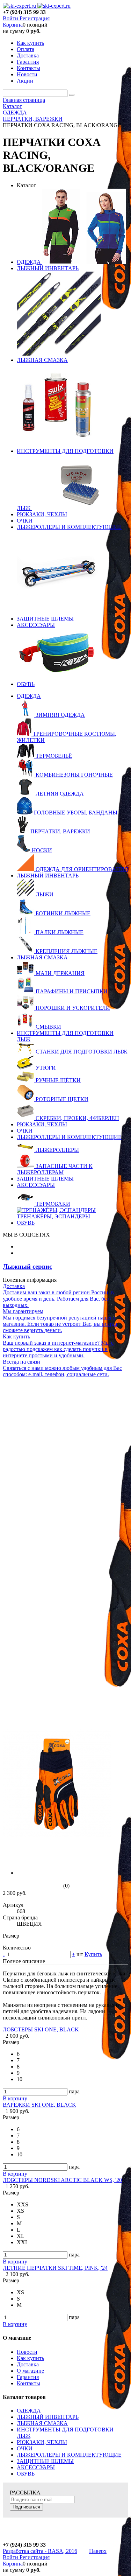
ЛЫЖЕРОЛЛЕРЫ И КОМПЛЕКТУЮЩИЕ (69, 527)
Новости (27, 2352)
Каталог (26, 185)
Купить (93, 1954)
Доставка (28, 2364)
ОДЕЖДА (30, 262)
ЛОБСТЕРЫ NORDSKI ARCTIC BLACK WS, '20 (62, 2180)
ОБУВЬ (26, 684)
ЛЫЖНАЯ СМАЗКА (42, 360)
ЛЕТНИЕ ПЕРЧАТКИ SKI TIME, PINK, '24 (55, 2268)
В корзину (15, 2098)
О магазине (30, 2371)
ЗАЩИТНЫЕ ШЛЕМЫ (45, 619)
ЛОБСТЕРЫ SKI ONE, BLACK (41, 2029)
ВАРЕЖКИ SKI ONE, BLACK (39, 2105)
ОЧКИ (25, 521)
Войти (11, 18)
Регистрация (35, 18)
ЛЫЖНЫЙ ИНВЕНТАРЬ (48, 268)
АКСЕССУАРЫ (36, 625)
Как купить (30, 2358)
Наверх (98, 2551)
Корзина (13, 25)
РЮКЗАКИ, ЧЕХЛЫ (42, 514)
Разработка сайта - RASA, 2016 (40, 2551)
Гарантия (28, 2377)
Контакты (28, 2383)
